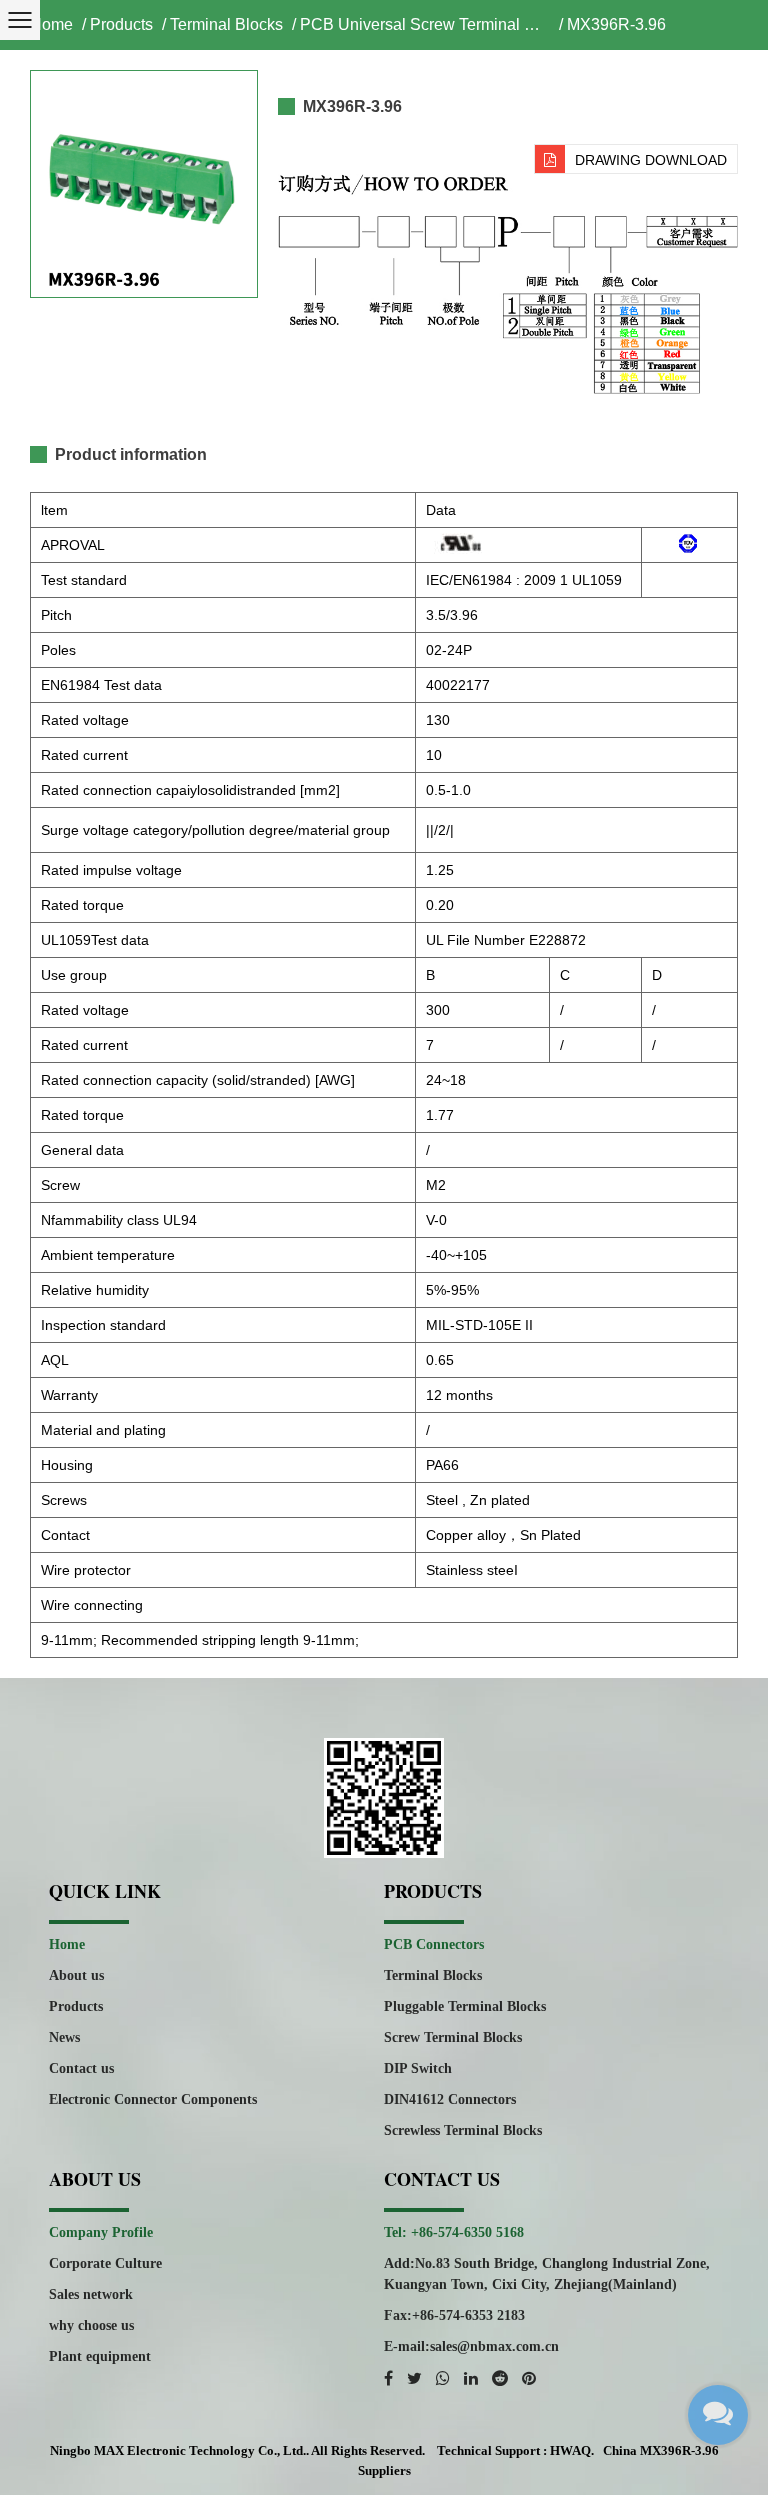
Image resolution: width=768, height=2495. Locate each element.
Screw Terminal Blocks (453, 2037)
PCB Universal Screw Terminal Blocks (425, 24)
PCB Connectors (434, 1944)
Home (51, 24)
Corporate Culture (105, 2263)
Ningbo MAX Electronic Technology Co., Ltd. (178, 2450)
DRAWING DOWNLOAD (651, 160)
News (64, 2037)
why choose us (91, 2325)
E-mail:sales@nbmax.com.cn (471, 2346)
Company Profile (101, 2232)
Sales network (91, 2294)
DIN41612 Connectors (450, 2099)
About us (76, 1975)
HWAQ (570, 2450)
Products (121, 24)
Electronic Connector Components (153, 2099)
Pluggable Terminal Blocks (465, 2006)
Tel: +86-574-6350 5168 (454, 2232)
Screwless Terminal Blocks (463, 2130)
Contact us (81, 2068)
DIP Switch (418, 2068)
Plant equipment (100, 2356)
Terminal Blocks (226, 24)
